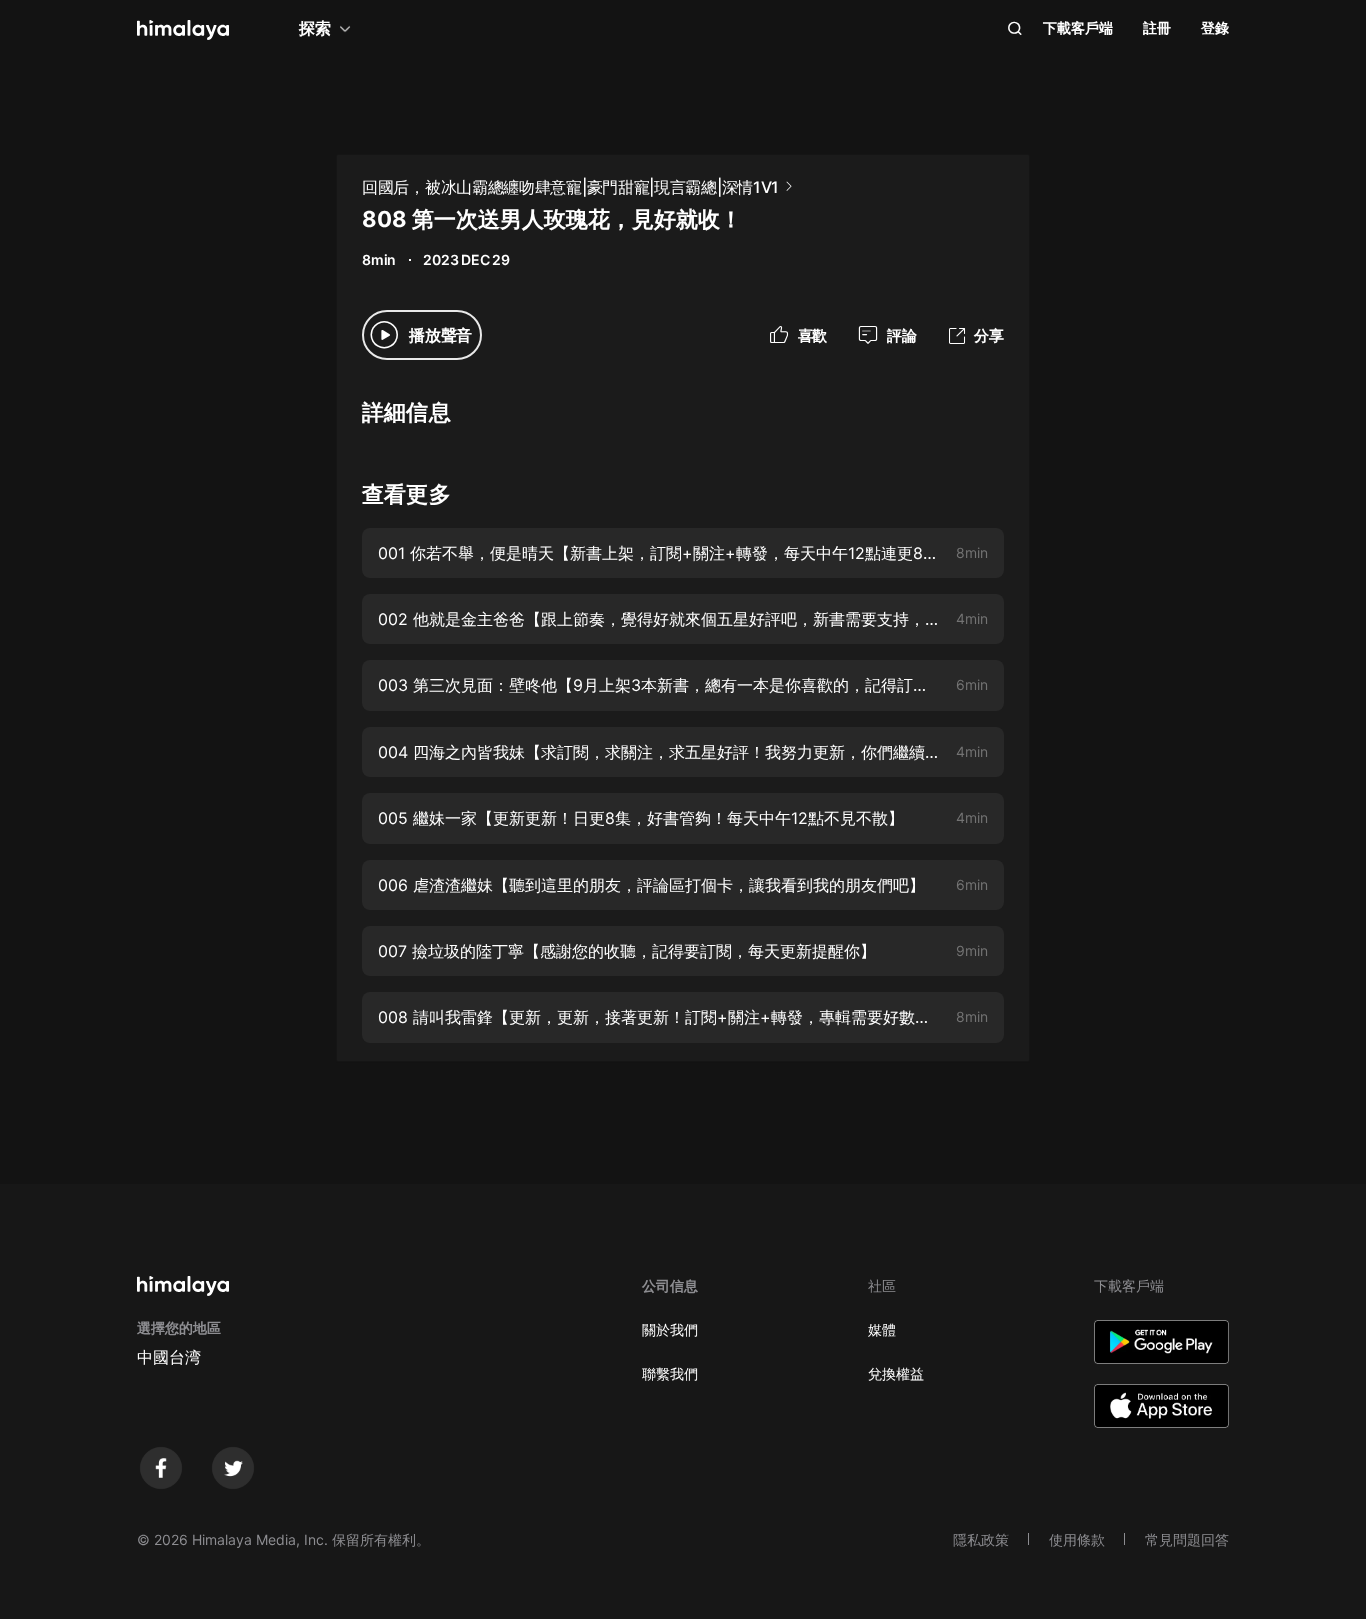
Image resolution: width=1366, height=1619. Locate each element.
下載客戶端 (1078, 27)
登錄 (1215, 27)
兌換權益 (896, 1373)
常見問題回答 (1187, 1539)
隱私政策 (981, 1539)
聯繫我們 (670, 1373)
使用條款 (1077, 1539)
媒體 (882, 1329)
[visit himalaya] (183, 30)
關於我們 (670, 1329)
